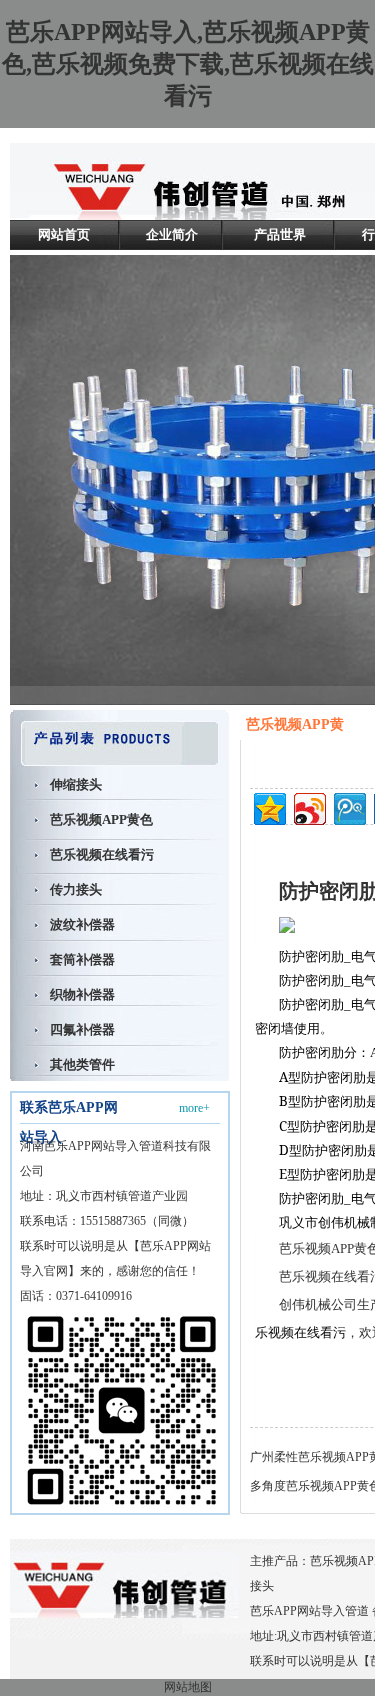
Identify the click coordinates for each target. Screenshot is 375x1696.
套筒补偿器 (82, 959)
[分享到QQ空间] (268, 806)
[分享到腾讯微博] (348, 806)
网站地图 (188, 1687)
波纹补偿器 (82, 924)
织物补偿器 (82, 994)
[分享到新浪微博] (308, 806)
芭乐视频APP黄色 (101, 819)
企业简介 (172, 234)
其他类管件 (82, 1064)
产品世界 (280, 234)
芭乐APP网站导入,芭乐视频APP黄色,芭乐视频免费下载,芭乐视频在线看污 (188, 64)
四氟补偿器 (82, 1029)
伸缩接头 (76, 784)
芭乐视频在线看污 (102, 854)
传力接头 (76, 889)
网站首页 (64, 234)
